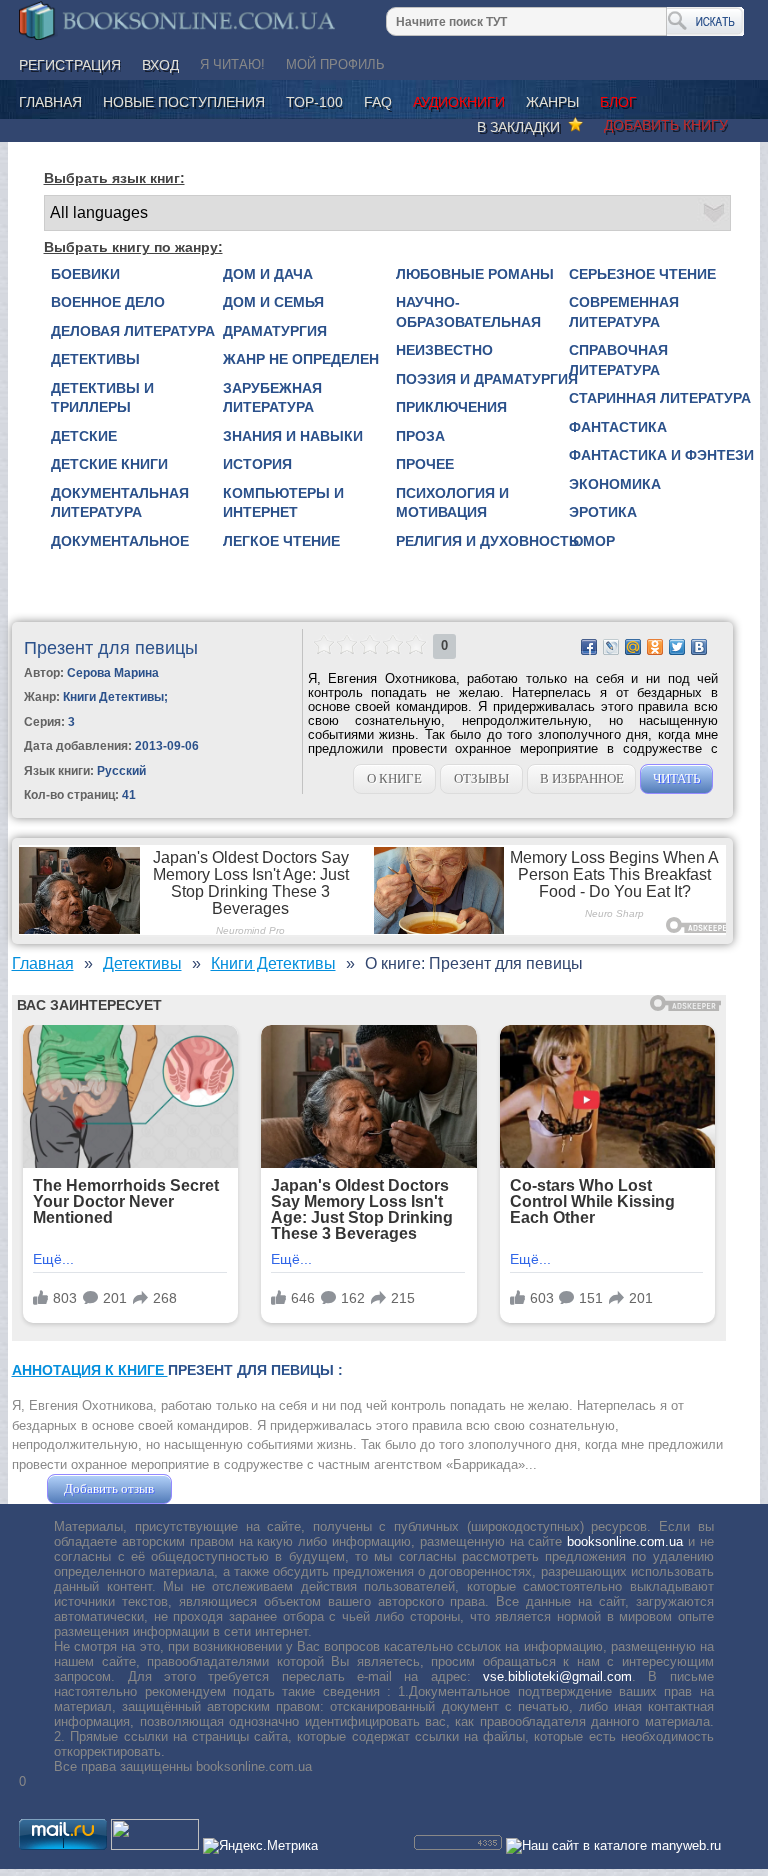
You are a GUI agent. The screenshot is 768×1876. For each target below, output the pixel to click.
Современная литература (624, 312)
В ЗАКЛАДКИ (522, 127)
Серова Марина (113, 673)
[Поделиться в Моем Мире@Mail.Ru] (633, 647)
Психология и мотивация (452, 503)
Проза (420, 436)
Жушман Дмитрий (230, 1488)
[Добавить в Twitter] (677, 647)
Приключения (451, 407)
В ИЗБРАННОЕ (582, 778)
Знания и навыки (293, 436)
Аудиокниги (459, 102)
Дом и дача (268, 274)
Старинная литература (660, 398)
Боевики (85, 274)
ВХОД (160, 65)
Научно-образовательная (468, 312)
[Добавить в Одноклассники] (655, 647)
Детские (84, 436)
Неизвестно (444, 350)
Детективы (95, 359)
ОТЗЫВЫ (481, 778)
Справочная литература (618, 360)
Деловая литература (133, 331)
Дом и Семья (273, 302)
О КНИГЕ (394, 778)
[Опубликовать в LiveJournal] (611, 647)
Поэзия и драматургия (487, 379)
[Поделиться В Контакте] (699, 647)
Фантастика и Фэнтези (661, 455)
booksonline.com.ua (625, 1541)
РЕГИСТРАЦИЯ (70, 65)
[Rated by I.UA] (155, 1845)
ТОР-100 (314, 102)
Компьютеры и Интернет (283, 503)
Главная (50, 102)
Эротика (603, 512)
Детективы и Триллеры (102, 398)
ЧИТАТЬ (676, 778)
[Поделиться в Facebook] (589, 647)
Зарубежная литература (272, 398)
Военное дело (108, 302)
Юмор (592, 541)
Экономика (615, 484)
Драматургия (275, 331)
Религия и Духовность (487, 541)
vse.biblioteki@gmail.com (557, 1676)
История (257, 464)
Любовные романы (475, 274)
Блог (618, 102)
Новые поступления (184, 102)
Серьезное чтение (642, 274)
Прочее (425, 464)
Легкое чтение (281, 541)
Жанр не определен (301, 359)
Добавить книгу (666, 125)
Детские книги (109, 464)
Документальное (120, 541)
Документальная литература (120, 503)
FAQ (378, 102)
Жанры (552, 102)
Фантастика (618, 427)
